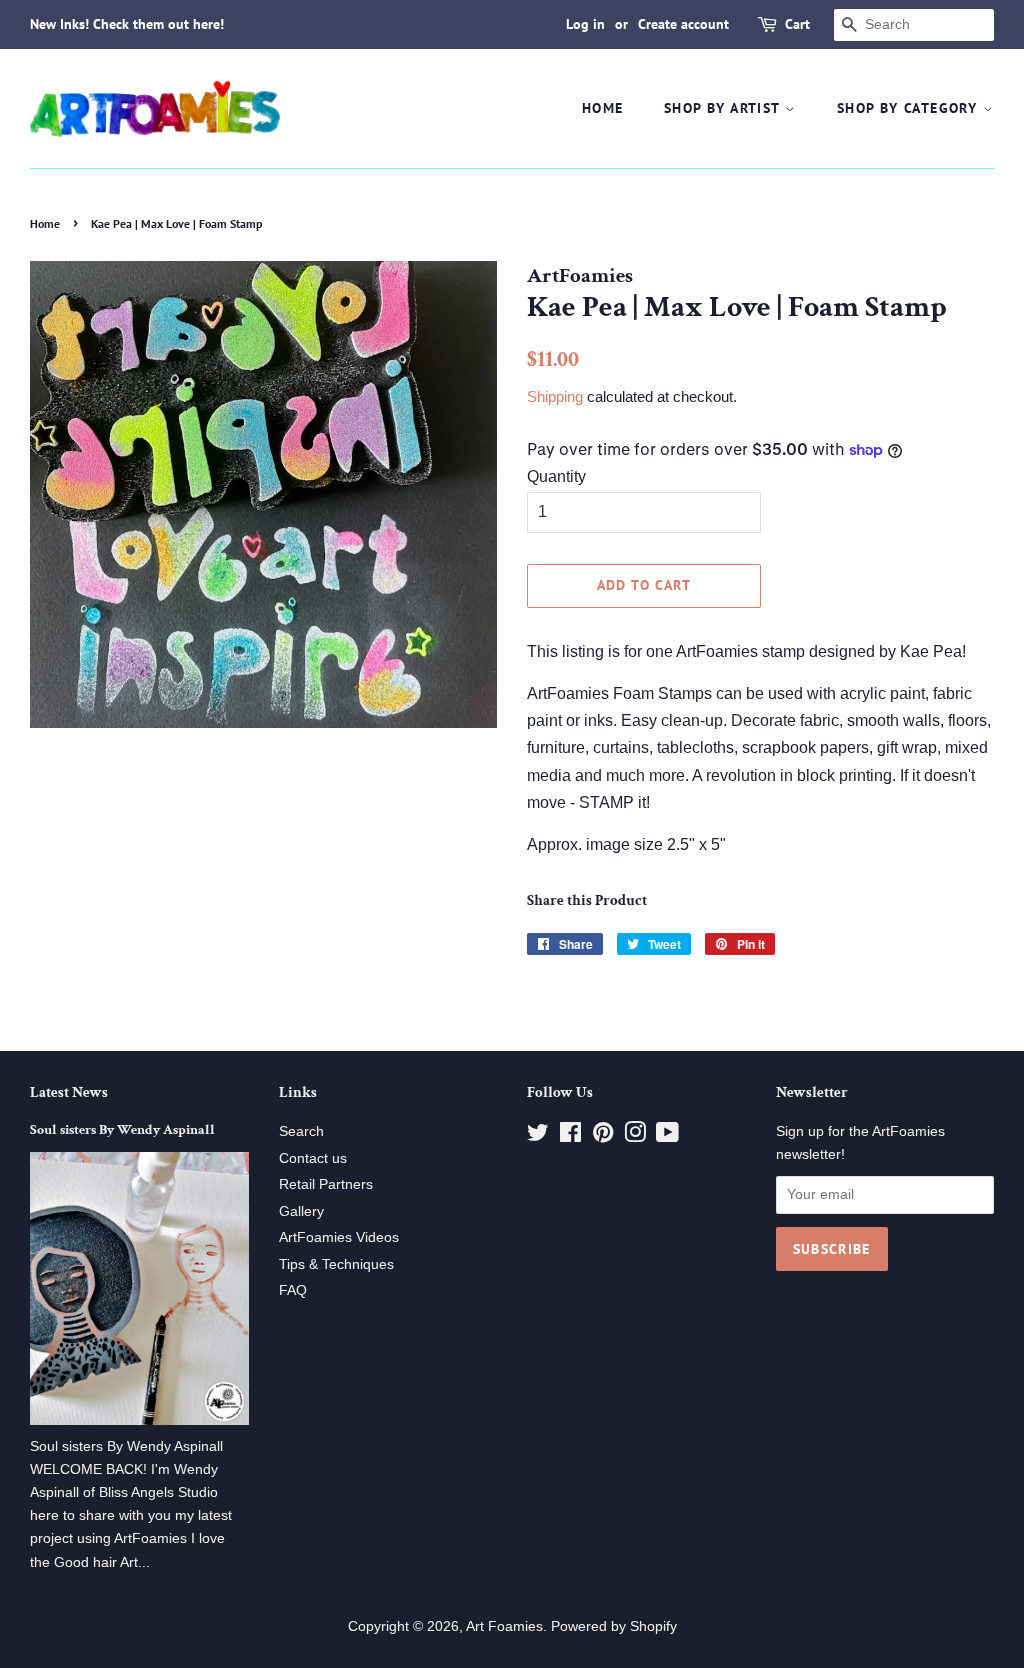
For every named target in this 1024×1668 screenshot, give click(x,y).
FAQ (293, 1290)
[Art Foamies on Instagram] (635, 1136)
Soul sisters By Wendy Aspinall (122, 1130)
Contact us (313, 1158)
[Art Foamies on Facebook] (570, 1136)
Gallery (301, 1211)
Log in (585, 24)
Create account (683, 24)
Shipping (555, 396)
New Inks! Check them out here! (127, 24)
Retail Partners (326, 1184)
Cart (797, 24)
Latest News (69, 1092)
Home (603, 108)
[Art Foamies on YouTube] (667, 1136)
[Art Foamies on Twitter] (538, 1136)
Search (301, 1131)
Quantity (556, 476)
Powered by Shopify (614, 1626)
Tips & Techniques (336, 1264)
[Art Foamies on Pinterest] (603, 1136)
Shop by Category (910, 108)
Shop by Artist (724, 108)
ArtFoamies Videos (339, 1237)
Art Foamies (504, 1626)
